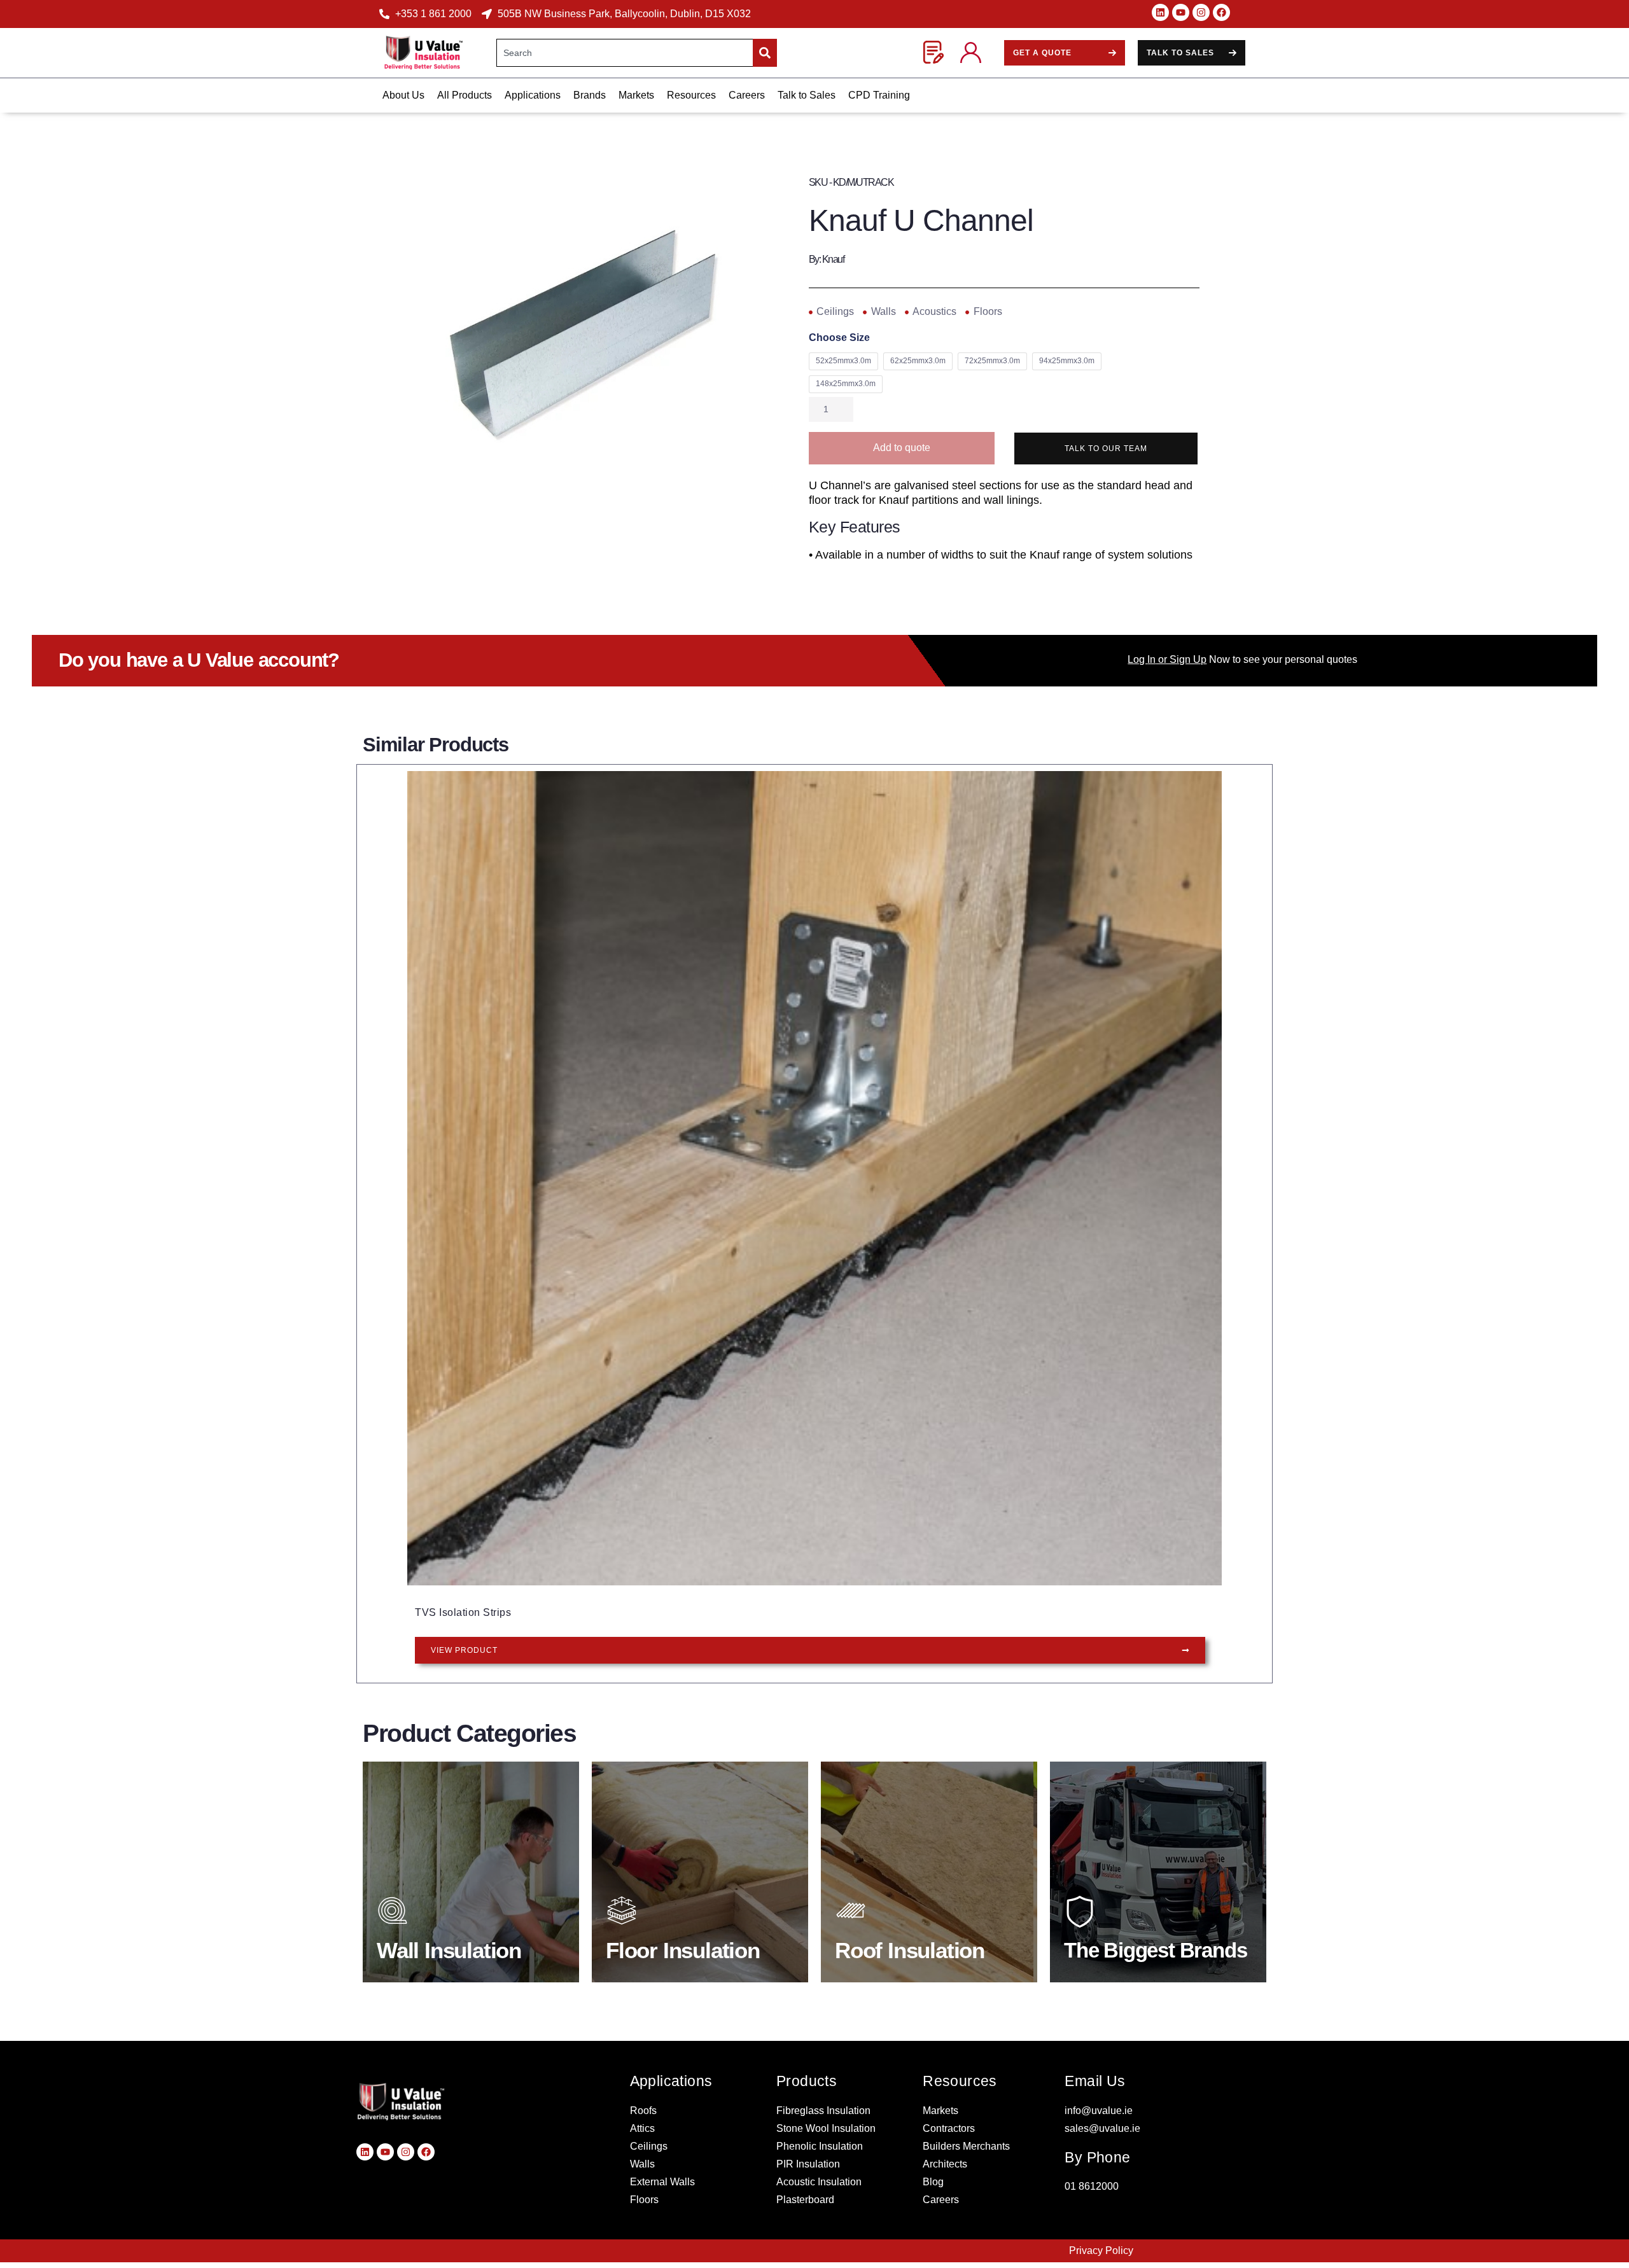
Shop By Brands (1125, 1947)
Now (1179, 659)
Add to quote (902, 448)
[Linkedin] (1160, 12)
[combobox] (625, 53)
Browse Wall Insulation (455, 1947)
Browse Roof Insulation (914, 1947)
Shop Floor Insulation (681, 1947)
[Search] (765, 53)
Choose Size (839, 338)
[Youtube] (1181, 12)
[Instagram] (1201, 12)
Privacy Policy (1101, 2251)
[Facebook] (1221, 12)
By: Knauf (827, 259)
